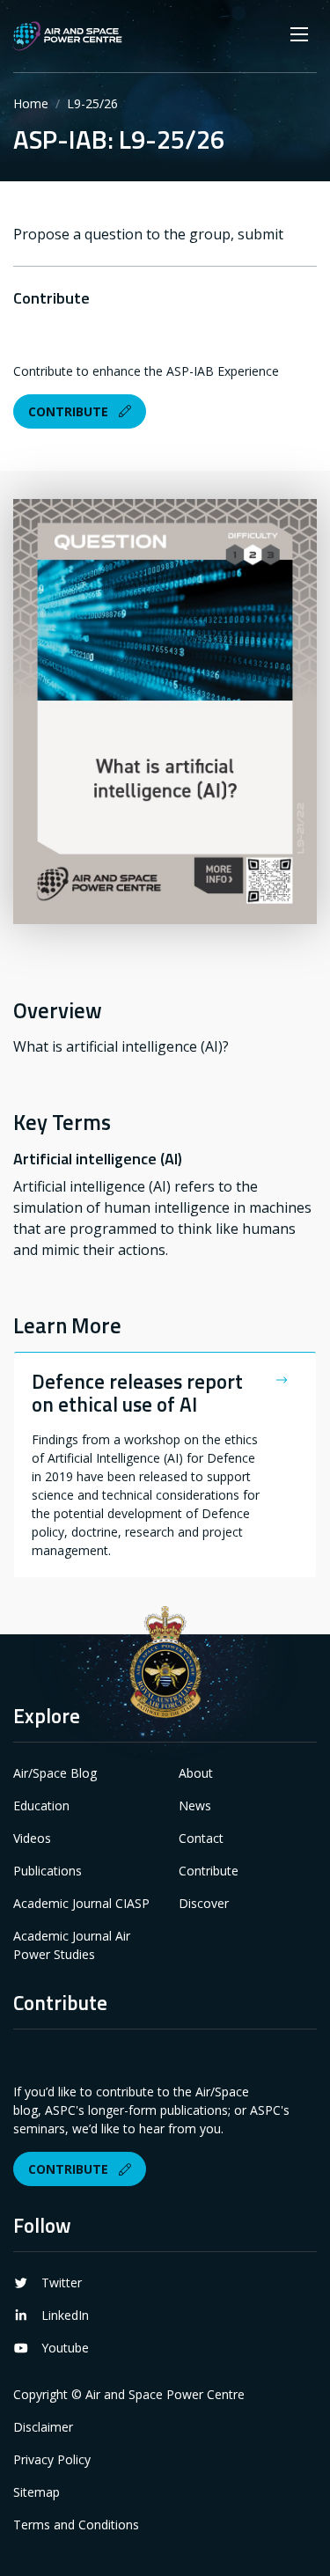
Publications (48, 1871)
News (195, 1805)
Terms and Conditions (76, 2525)
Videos (32, 1838)
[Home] (68, 36)
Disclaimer (43, 2427)
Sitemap (37, 2492)
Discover (204, 1903)
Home (31, 103)
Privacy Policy (52, 2459)
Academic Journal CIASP (81, 1903)
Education (41, 1805)
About (196, 1773)
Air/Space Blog (55, 1773)
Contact (201, 1838)
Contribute (70, 411)
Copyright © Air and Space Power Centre (129, 2394)
